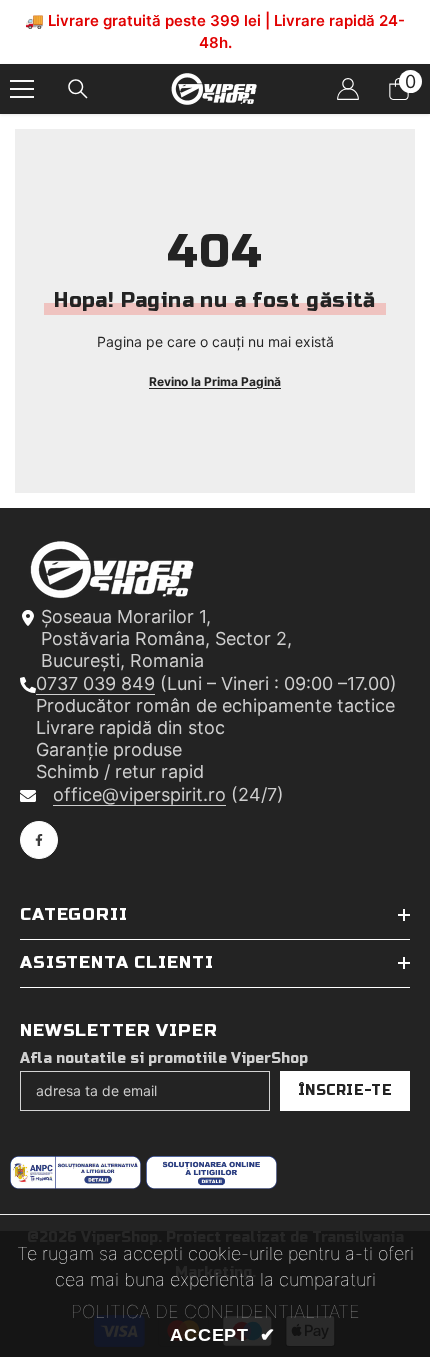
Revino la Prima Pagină (215, 381)
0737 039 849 (95, 683)
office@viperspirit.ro (139, 794)
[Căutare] (78, 89)
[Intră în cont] (348, 89)
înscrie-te (345, 1090)
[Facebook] (39, 840)
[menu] (22, 89)
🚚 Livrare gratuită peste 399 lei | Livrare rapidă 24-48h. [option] (215, 31)
